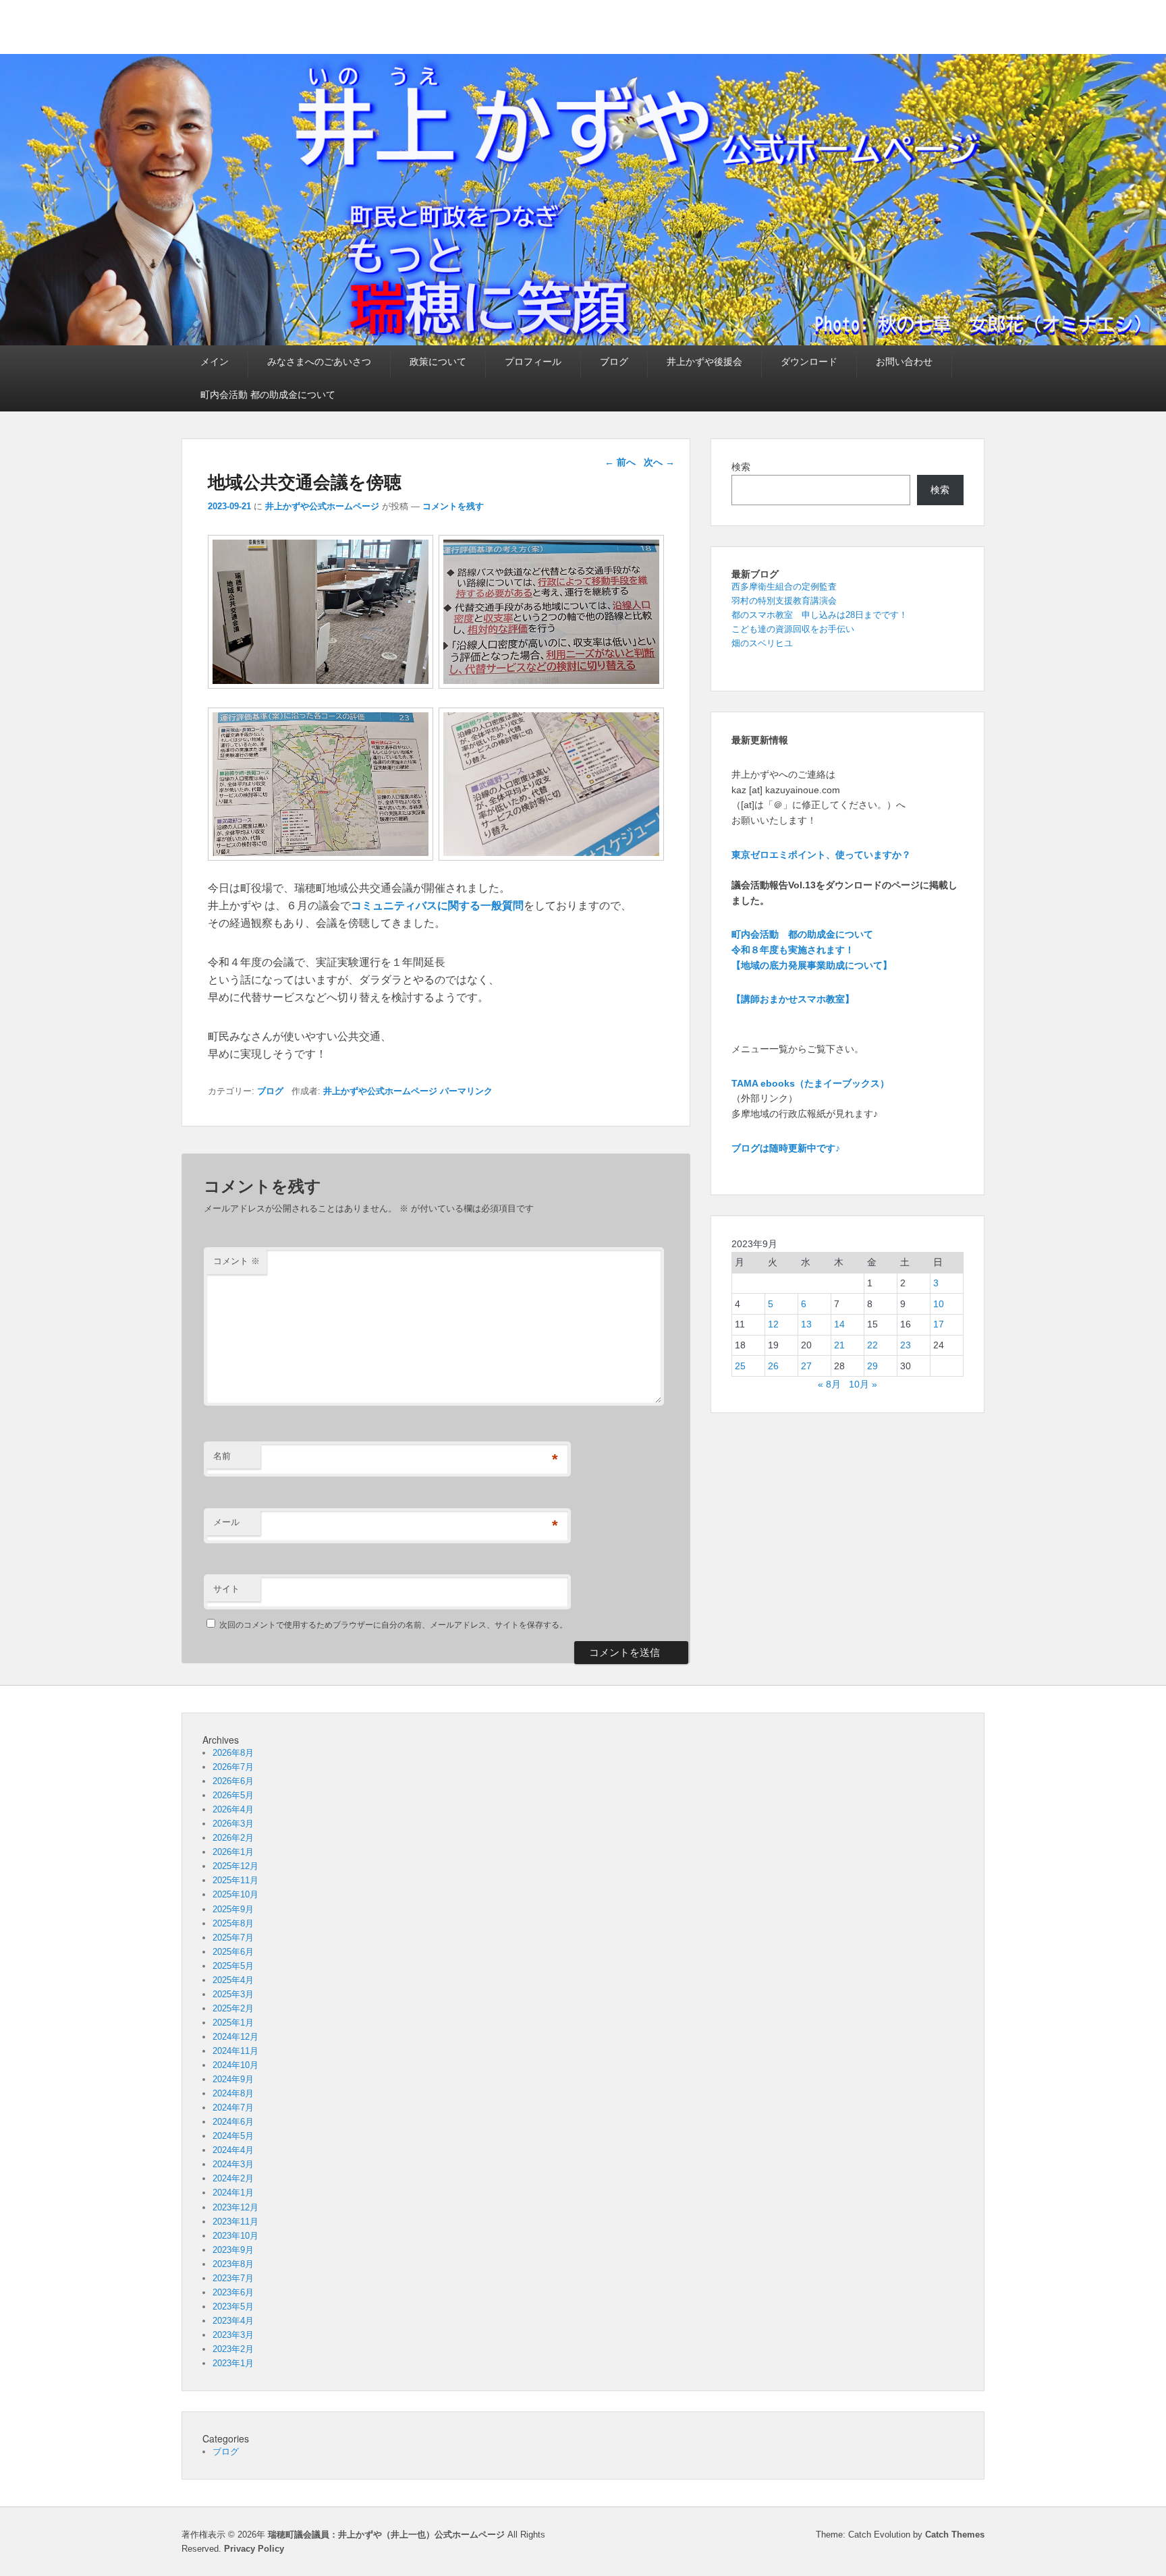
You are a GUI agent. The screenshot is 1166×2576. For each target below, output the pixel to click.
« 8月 (829, 1384)
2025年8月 (233, 1923)
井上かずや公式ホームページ (322, 506)
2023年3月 (233, 2335)
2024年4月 (233, 2150)
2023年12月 (235, 2207)
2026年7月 (233, 1767)
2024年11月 (235, 2051)
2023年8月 (233, 2264)
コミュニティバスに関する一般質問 (437, 906)
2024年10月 (235, 2065)
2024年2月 (233, 2178)
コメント (237, 1261)
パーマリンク (466, 1091)
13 (806, 1324)
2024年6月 (233, 2122)
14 (839, 1324)
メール (226, 1522)
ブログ (614, 362)
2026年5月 (233, 1795)
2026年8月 (233, 1753)
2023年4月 (233, 2321)
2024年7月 (233, 2108)
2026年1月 (233, 1852)
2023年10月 (235, 2236)
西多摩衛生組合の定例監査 (784, 586)
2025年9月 (233, 1909)
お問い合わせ (904, 362)
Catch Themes (955, 2535)
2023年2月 (233, 2349)
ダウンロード (809, 362)
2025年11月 (235, 1880)
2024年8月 (233, 2093)
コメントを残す (453, 506)
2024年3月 (233, 2164)
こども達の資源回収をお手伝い (793, 629)
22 (872, 1345)
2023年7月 (233, 2278)
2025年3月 (233, 1994)
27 (806, 1366)
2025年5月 (233, 1966)
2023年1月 (233, 2363)
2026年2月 (233, 1838)
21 (839, 1345)
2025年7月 (233, 1938)
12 (773, 1324)
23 (906, 1345)
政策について (438, 362)
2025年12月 (235, 1866)
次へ (659, 462)
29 (872, 1366)
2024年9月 (233, 2079)
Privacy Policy (254, 2549)
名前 (222, 1456)
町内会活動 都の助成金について (268, 395)
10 (939, 1304)
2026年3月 (233, 1824)
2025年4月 (233, 1980)
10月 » (863, 1384)
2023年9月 (233, 2250)
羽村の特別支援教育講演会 (784, 601)
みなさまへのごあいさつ (319, 362)
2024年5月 (233, 2136)
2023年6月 (233, 2292)
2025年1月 (233, 2023)
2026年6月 (233, 1781)
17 (939, 1324)
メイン (215, 362)
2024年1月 (233, 2193)
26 (773, 1366)
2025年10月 (235, 1894)
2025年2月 (233, 2008)
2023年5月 (233, 2307)
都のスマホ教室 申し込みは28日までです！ (820, 615)
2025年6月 (233, 1952)
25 (740, 1366)
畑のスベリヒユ (762, 643)
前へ (620, 462)
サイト (226, 1589)
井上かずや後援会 (704, 362)
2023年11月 (235, 2222)
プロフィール (533, 362)
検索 (741, 467)
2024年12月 (235, 2037)
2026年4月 (233, 1809)
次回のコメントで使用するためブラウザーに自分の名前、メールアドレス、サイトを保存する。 (393, 1625)
